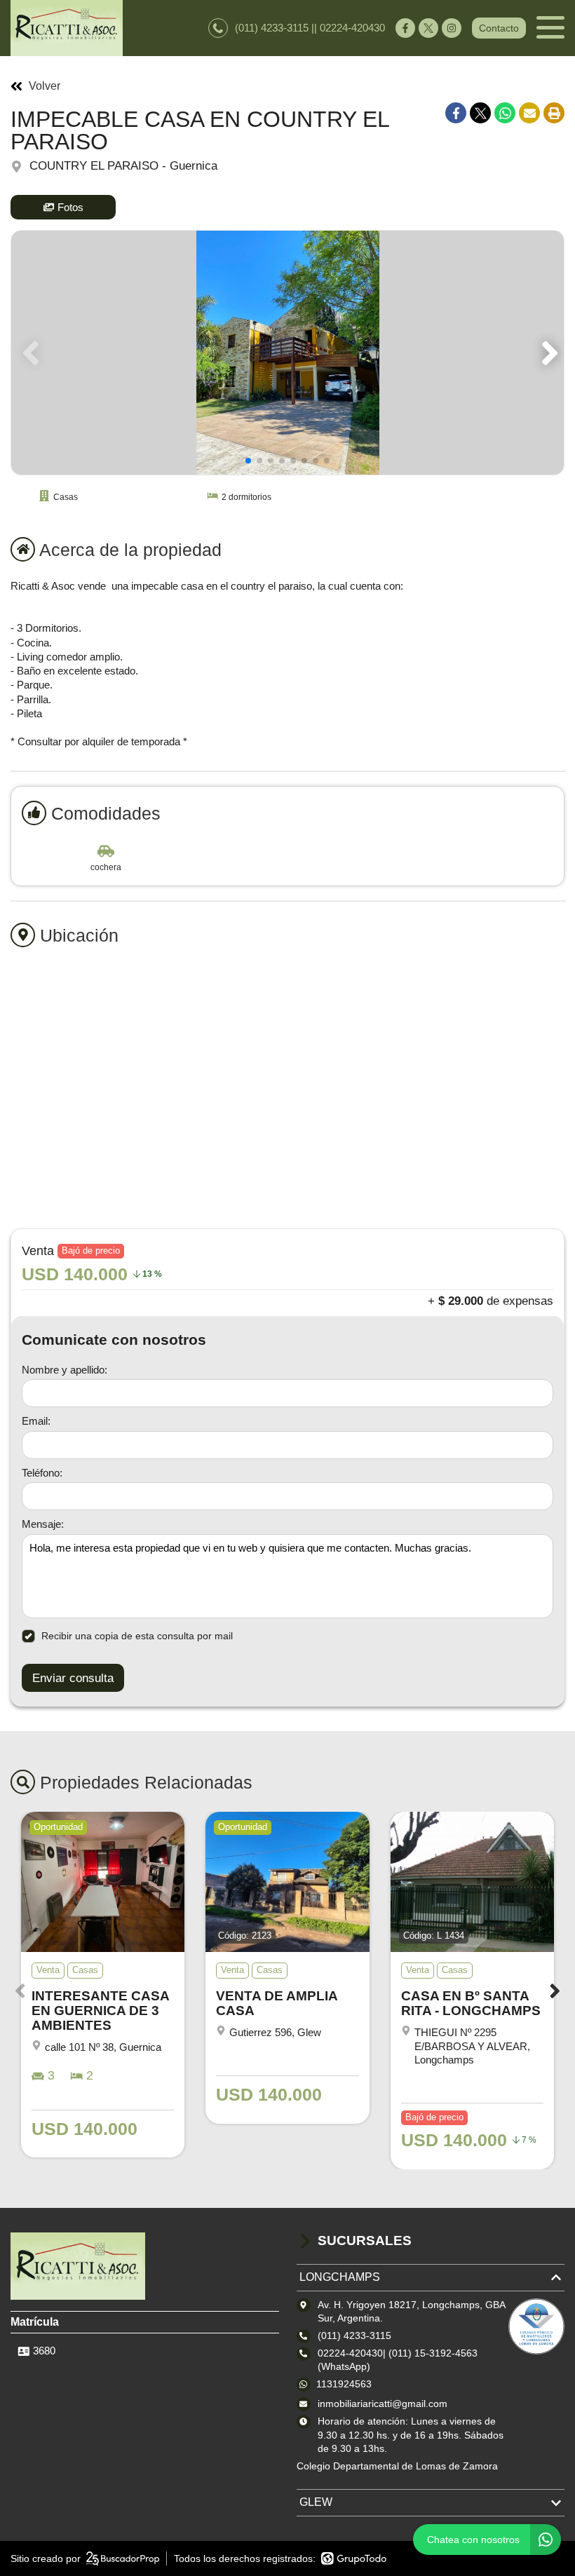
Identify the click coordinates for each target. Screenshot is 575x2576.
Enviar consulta (73, 1678)
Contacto (499, 28)
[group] (287, 353)
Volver (45, 86)
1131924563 (344, 2384)
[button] (547, 353)
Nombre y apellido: (65, 1370)
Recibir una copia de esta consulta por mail (137, 1636)
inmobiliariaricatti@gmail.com (383, 2404)
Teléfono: (42, 1473)
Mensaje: (43, 1524)
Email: (36, 1421)
